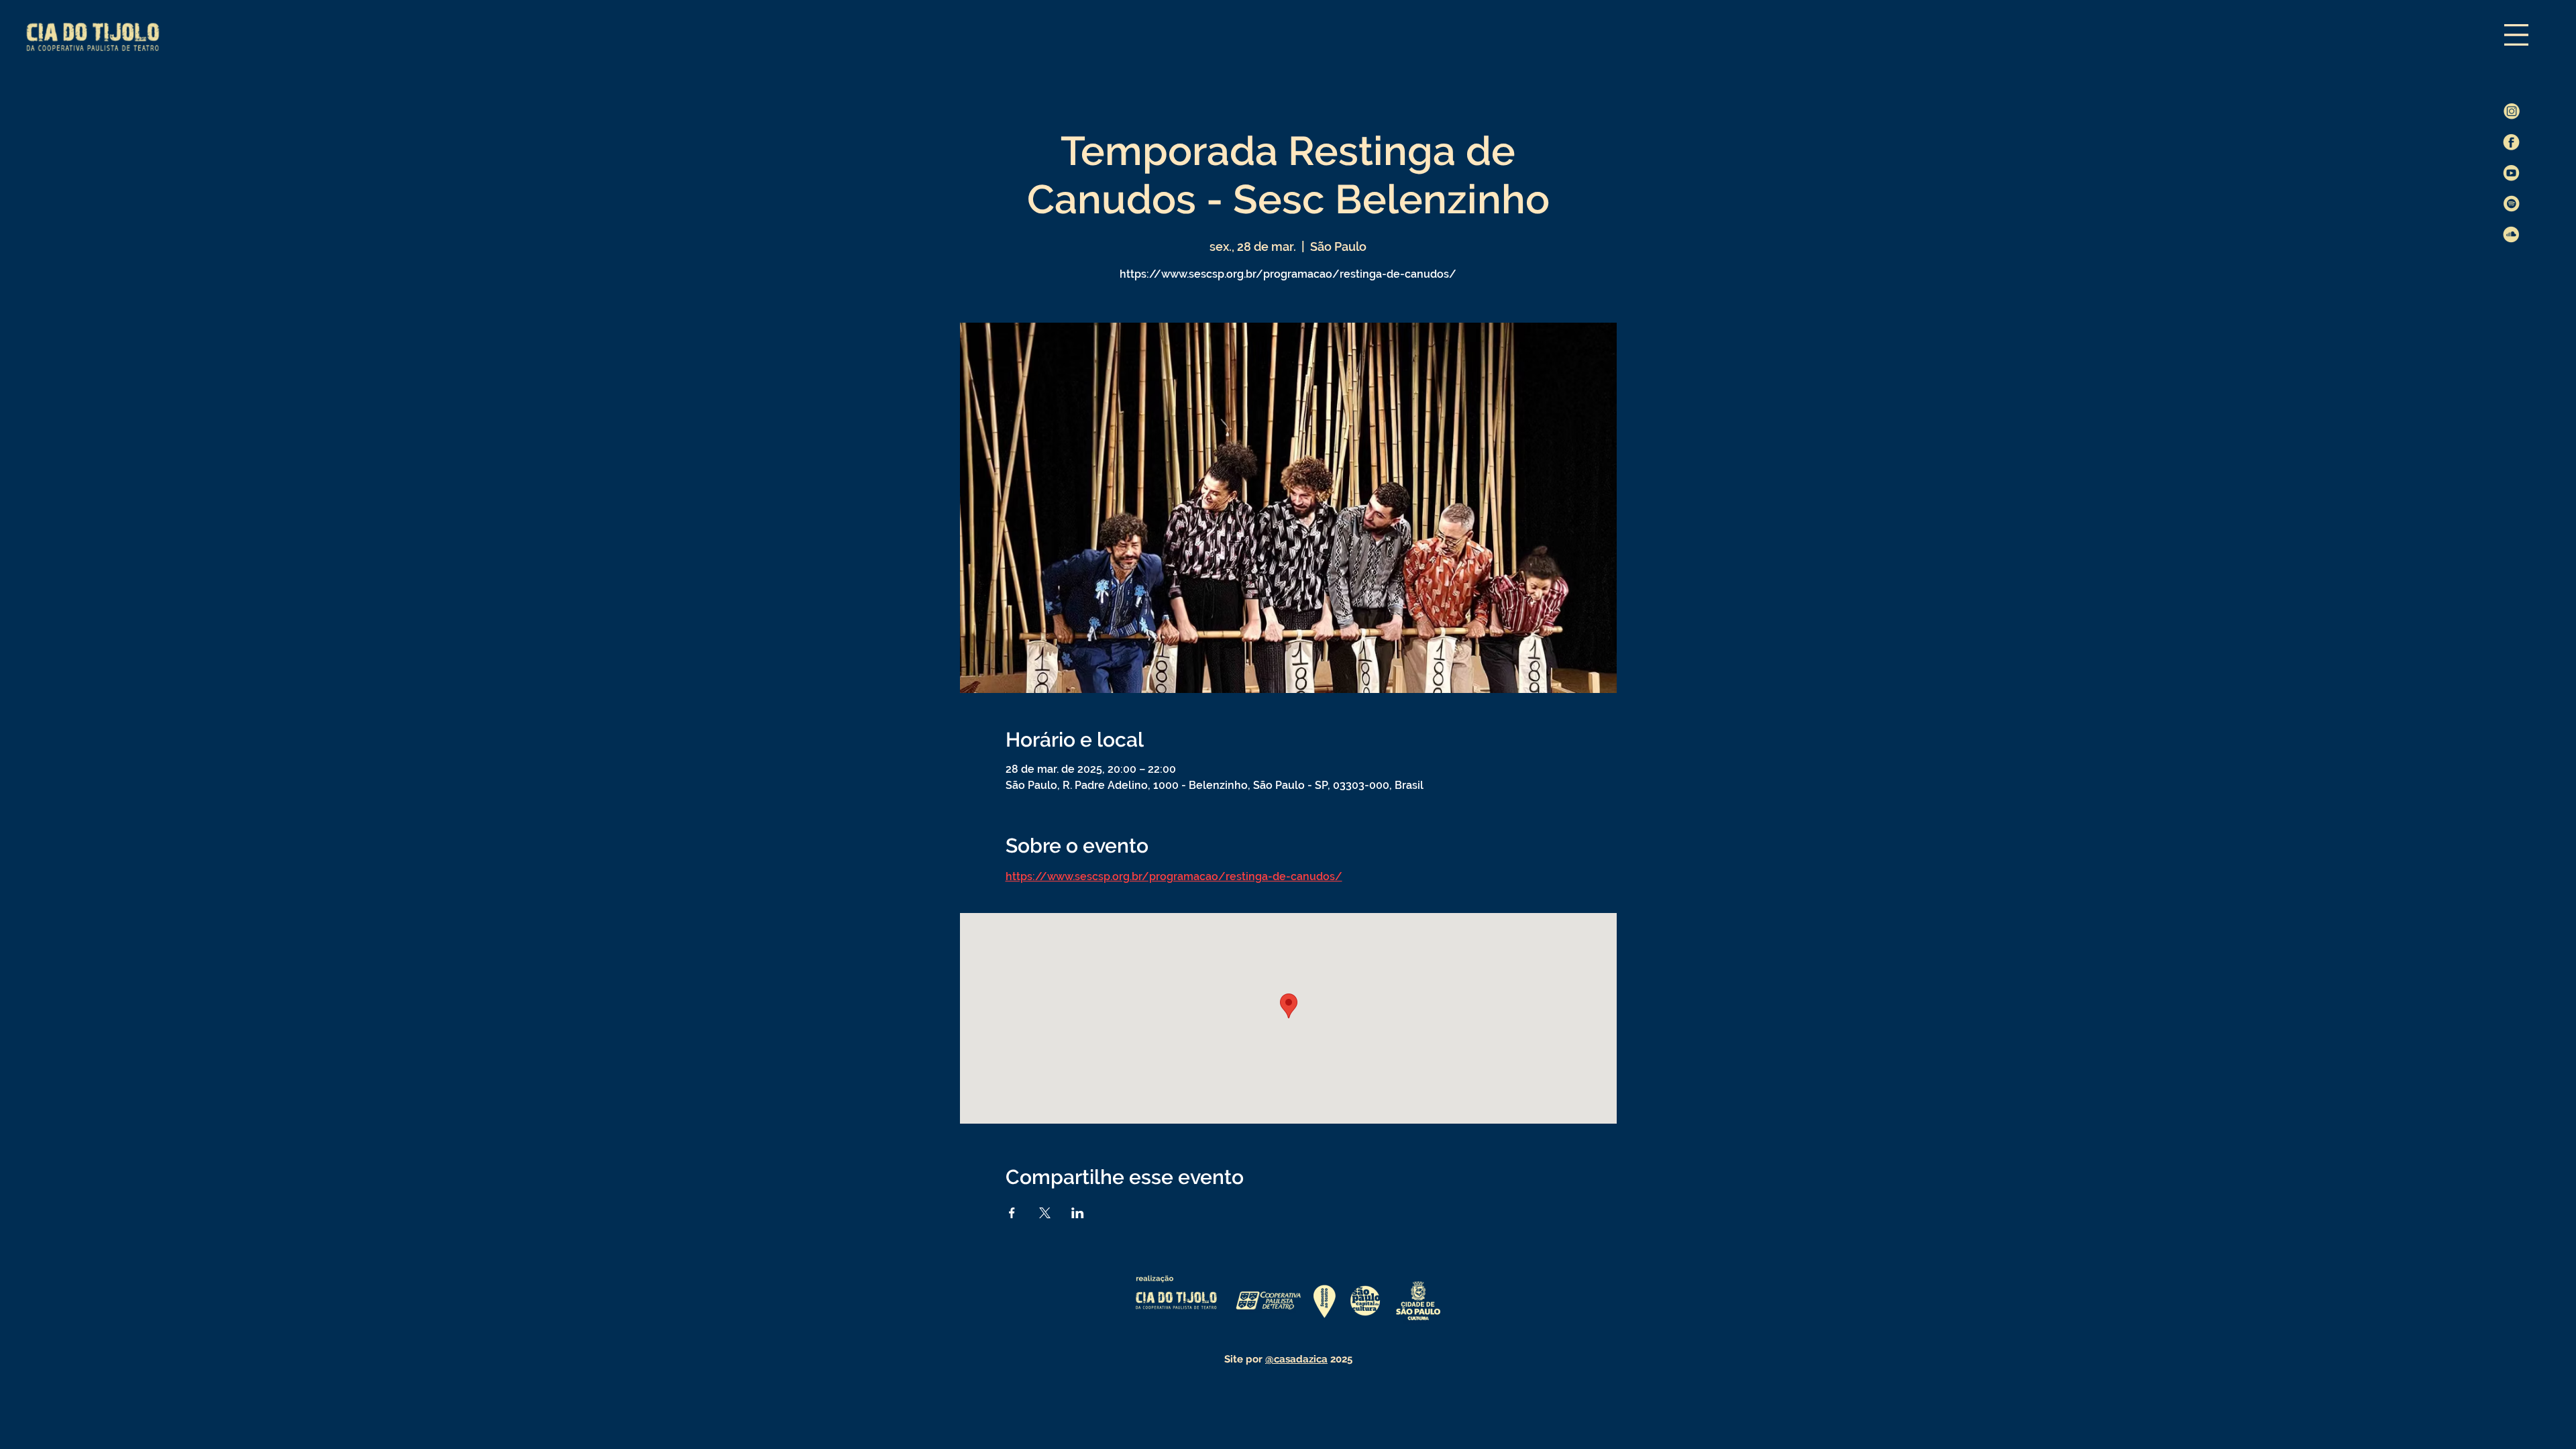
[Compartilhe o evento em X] (1045, 1213)
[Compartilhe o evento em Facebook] (1012, 1213)
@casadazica (1296, 1359)
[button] (2516, 35)
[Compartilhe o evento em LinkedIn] (1078, 1213)
